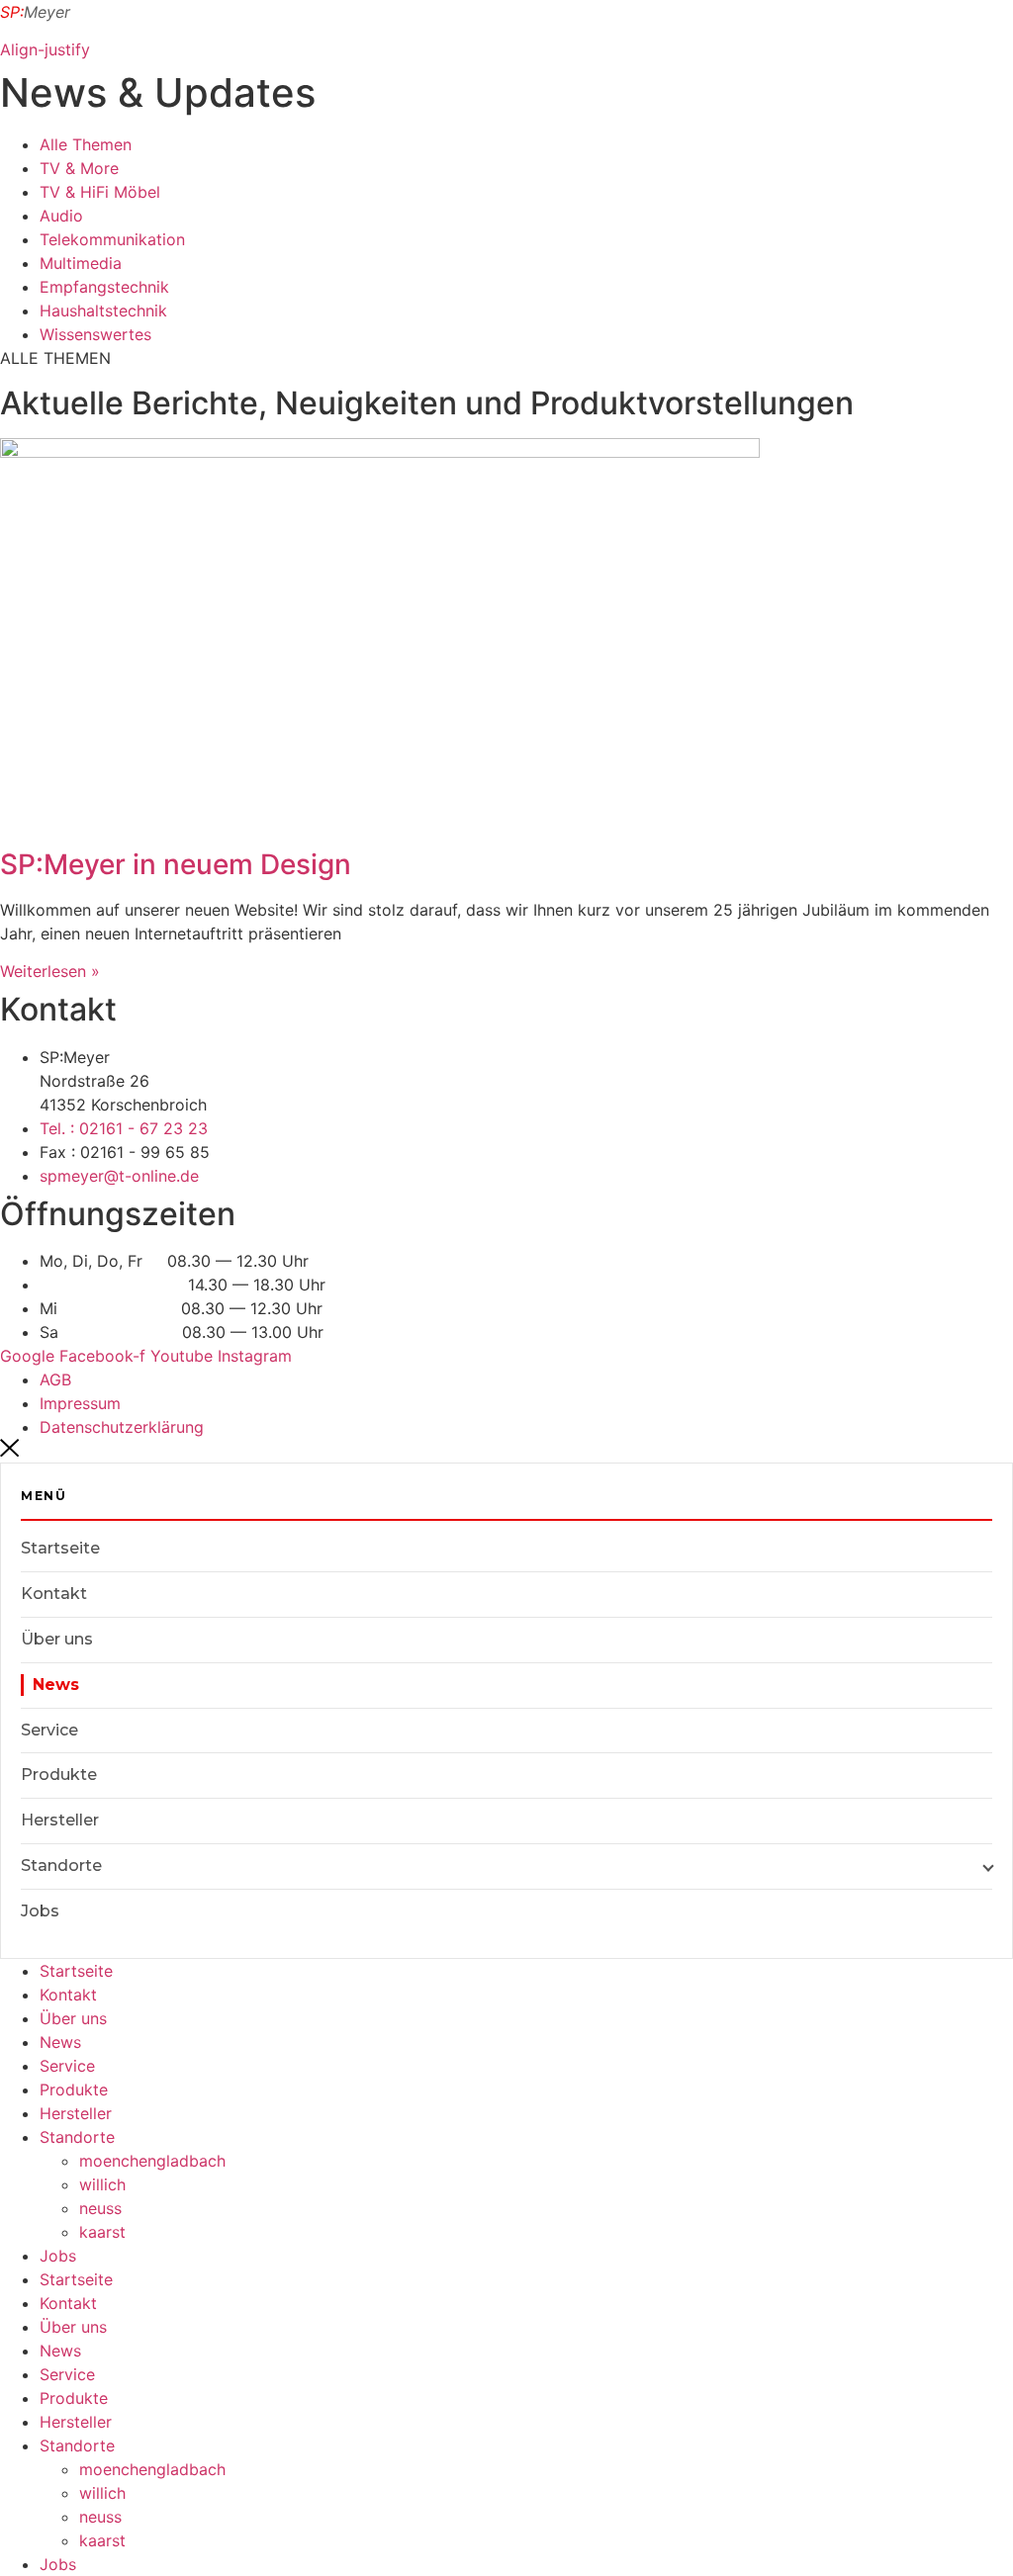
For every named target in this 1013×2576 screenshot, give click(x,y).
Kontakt (54, 1594)
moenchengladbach (152, 2161)
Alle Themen (86, 144)
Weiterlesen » (50, 971)
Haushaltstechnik (103, 311)
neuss (100, 2208)
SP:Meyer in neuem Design (176, 864)
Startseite (60, 1548)
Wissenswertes (95, 334)
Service (49, 1730)
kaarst (102, 2232)
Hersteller (60, 1820)
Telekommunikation (112, 239)
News (60, 2042)
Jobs (40, 1911)
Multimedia (81, 263)
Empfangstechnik (104, 287)
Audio (61, 216)
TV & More (79, 168)
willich (102, 2184)
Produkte (59, 1775)
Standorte (61, 1865)
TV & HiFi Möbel (100, 192)
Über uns (57, 1639)
